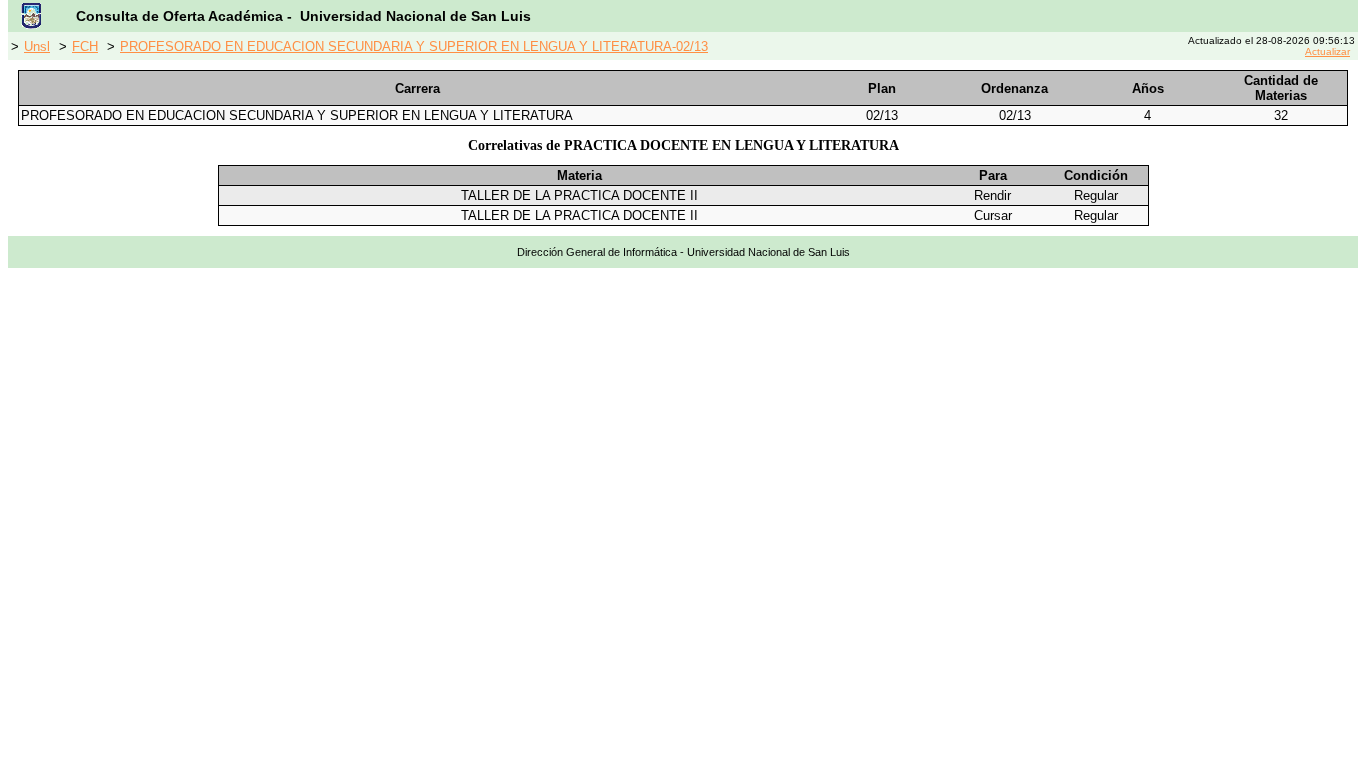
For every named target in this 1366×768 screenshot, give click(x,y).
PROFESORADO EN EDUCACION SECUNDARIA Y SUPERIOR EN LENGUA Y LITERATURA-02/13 (414, 46)
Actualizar (1327, 51)
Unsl (37, 46)
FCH (85, 46)
